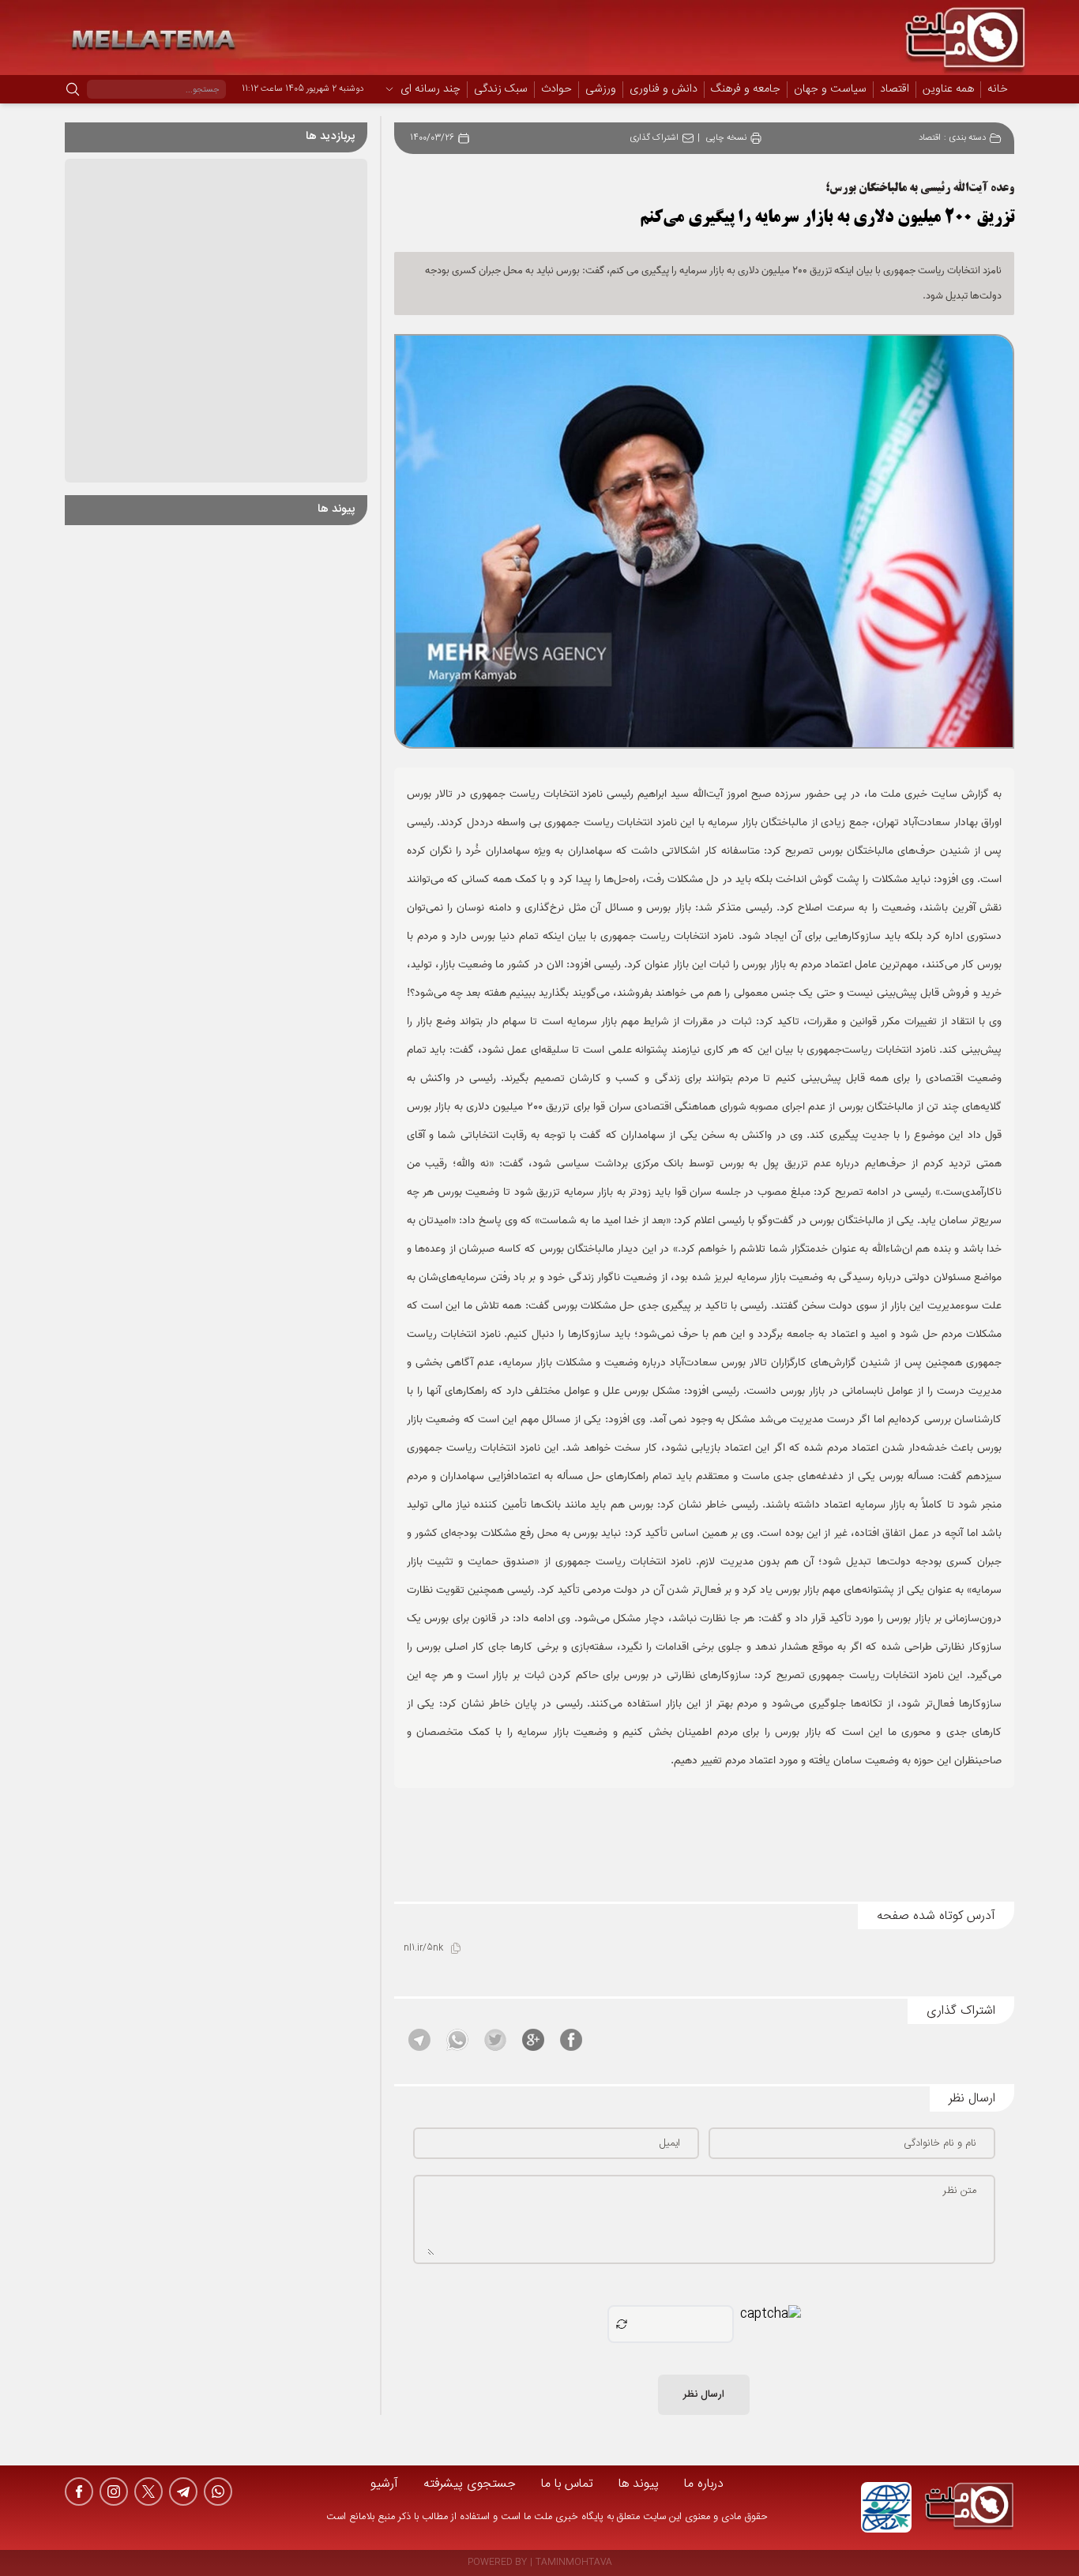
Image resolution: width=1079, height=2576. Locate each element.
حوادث (556, 90)
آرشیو (384, 2484)
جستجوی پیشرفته (470, 2484)
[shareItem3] (495, 2040)
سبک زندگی (501, 90)
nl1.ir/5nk (423, 1949)
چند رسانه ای (430, 90)
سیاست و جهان (830, 90)
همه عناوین (948, 89)
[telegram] (183, 2492)
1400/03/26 (432, 139)
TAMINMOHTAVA (574, 2563)
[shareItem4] (457, 2040)
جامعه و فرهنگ (746, 90)
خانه (998, 89)
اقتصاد (895, 90)
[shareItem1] (571, 2040)
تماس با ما (567, 2484)
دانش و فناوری (664, 90)
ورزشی (601, 90)
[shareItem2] (533, 2040)
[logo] (969, 2507)
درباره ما (704, 2484)
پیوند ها (639, 2484)
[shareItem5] (419, 2040)
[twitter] (149, 2492)
